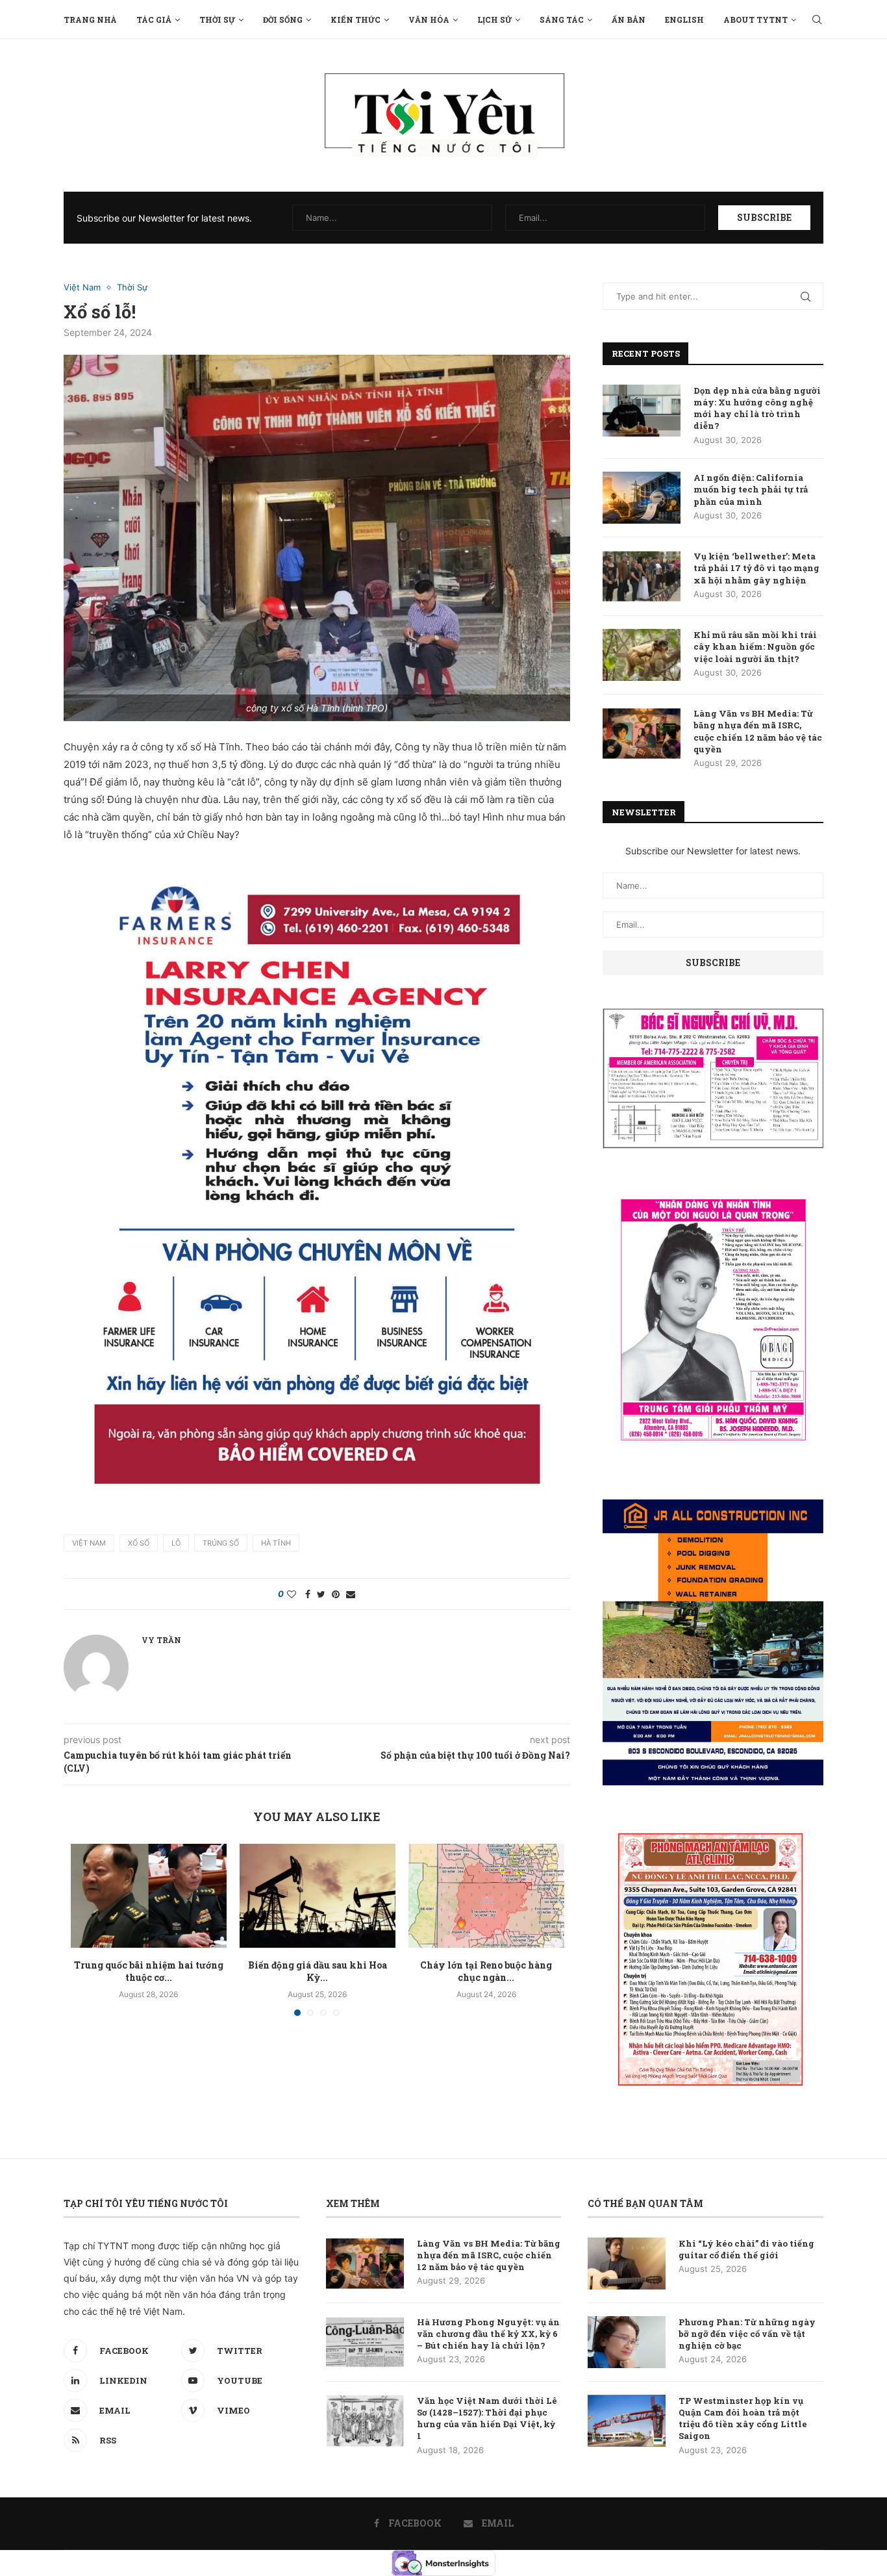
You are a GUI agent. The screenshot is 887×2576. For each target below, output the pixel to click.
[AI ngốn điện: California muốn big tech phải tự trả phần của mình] (642, 498)
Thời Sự (217, 19)
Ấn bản (629, 19)
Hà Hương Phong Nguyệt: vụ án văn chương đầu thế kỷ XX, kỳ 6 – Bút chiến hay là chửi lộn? (488, 2334)
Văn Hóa (429, 19)
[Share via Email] (351, 1594)
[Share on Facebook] (308, 1594)
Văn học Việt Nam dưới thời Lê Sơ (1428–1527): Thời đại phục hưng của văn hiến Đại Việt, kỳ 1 (487, 2418)
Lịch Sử (494, 19)
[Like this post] (292, 1594)
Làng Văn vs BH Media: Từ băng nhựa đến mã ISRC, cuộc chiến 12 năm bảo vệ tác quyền (758, 731)
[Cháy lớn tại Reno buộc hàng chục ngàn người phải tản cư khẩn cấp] (486, 1896)
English (684, 19)
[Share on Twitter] (321, 1594)
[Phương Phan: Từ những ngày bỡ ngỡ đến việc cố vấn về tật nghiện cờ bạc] (627, 2342)
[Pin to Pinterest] (336, 1594)
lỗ (176, 1543)
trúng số (221, 1543)
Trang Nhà (90, 19)
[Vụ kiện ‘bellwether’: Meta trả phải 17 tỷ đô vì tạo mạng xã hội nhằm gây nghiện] (642, 576)
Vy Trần (161, 1640)
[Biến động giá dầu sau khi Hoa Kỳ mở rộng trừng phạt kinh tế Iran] (318, 1896)
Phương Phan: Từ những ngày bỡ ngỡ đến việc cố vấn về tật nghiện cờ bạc (747, 2334)
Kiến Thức (356, 19)
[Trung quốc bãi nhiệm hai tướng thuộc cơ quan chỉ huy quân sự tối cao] (149, 1896)
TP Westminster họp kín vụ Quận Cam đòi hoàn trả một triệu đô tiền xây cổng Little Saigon (743, 2418)
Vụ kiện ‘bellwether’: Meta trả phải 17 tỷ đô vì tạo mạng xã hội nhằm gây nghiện (756, 568)
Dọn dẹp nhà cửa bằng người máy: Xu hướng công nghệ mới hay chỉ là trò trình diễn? (757, 408)
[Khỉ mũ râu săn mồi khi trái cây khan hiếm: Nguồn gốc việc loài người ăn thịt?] (642, 655)
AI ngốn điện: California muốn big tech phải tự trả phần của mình (751, 489)
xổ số (139, 1543)
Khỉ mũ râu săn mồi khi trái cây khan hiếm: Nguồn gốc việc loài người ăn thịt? (755, 646)
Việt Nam (82, 287)
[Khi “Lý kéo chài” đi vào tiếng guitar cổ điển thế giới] (627, 2264)
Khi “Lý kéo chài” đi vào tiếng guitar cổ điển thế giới (746, 2249)
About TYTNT (756, 19)
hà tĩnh (276, 1543)
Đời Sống (283, 19)
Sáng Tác (562, 19)
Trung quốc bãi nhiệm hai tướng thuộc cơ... (149, 1971)
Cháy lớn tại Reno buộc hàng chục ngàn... (486, 1971)
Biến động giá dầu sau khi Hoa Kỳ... (318, 1971)
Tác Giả (154, 19)
